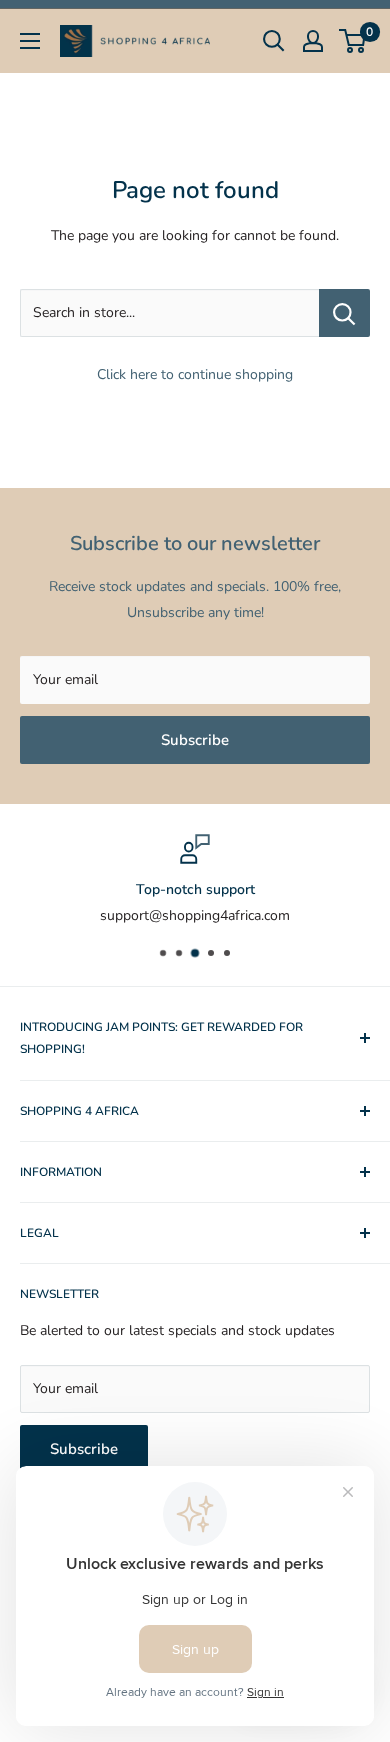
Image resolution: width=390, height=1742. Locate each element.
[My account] (313, 41)
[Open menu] (30, 41)
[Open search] (274, 41)
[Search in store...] (344, 313)
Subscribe (195, 740)
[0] (353, 41)
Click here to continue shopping (195, 374)
